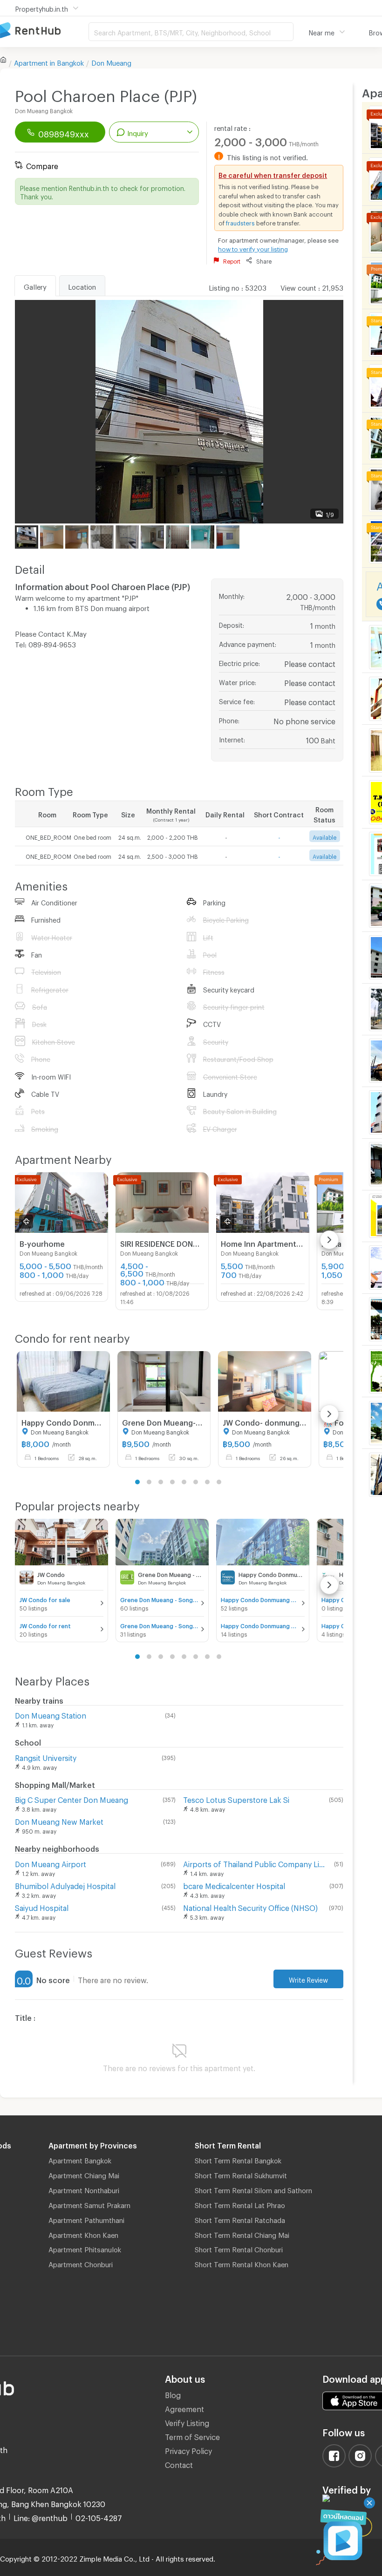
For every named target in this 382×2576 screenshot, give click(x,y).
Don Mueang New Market (59, 1820)
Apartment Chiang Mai (84, 2174)
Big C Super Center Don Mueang (72, 1798)
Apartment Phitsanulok (85, 2248)
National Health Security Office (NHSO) (250, 1907)
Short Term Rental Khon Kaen (242, 2263)
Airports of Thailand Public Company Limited (257, 1863)
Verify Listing (187, 2422)
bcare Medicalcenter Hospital (234, 1885)
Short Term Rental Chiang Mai (242, 2234)
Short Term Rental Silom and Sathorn (253, 2189)
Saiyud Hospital (42, 1907)
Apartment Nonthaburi (84, 2189)
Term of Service (192, 2436)
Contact (179, 2464)
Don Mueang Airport (51, 1863)
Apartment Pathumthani (86, 2219)
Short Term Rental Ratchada (240, 2219)
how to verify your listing (253, 248)
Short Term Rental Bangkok (238, 2159)
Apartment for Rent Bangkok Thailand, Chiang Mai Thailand (44, 31)
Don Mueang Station (51, 1714)
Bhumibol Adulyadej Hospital (65, 1885)
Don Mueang (111, 61)
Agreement (184, 2408)
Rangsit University (46, 1757)
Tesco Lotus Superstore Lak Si (236, 1798)
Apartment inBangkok (49, 61)
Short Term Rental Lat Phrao (240, 2204)
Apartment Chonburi (81, 2263)
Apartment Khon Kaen (83, 2234)
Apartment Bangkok (80, 2159)
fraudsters (240, 222)
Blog (173, 2394)
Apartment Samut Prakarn (89, 2204)
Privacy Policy (188, 2450)
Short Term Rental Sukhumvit (241, 2174)
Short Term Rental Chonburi (239, 2248)
